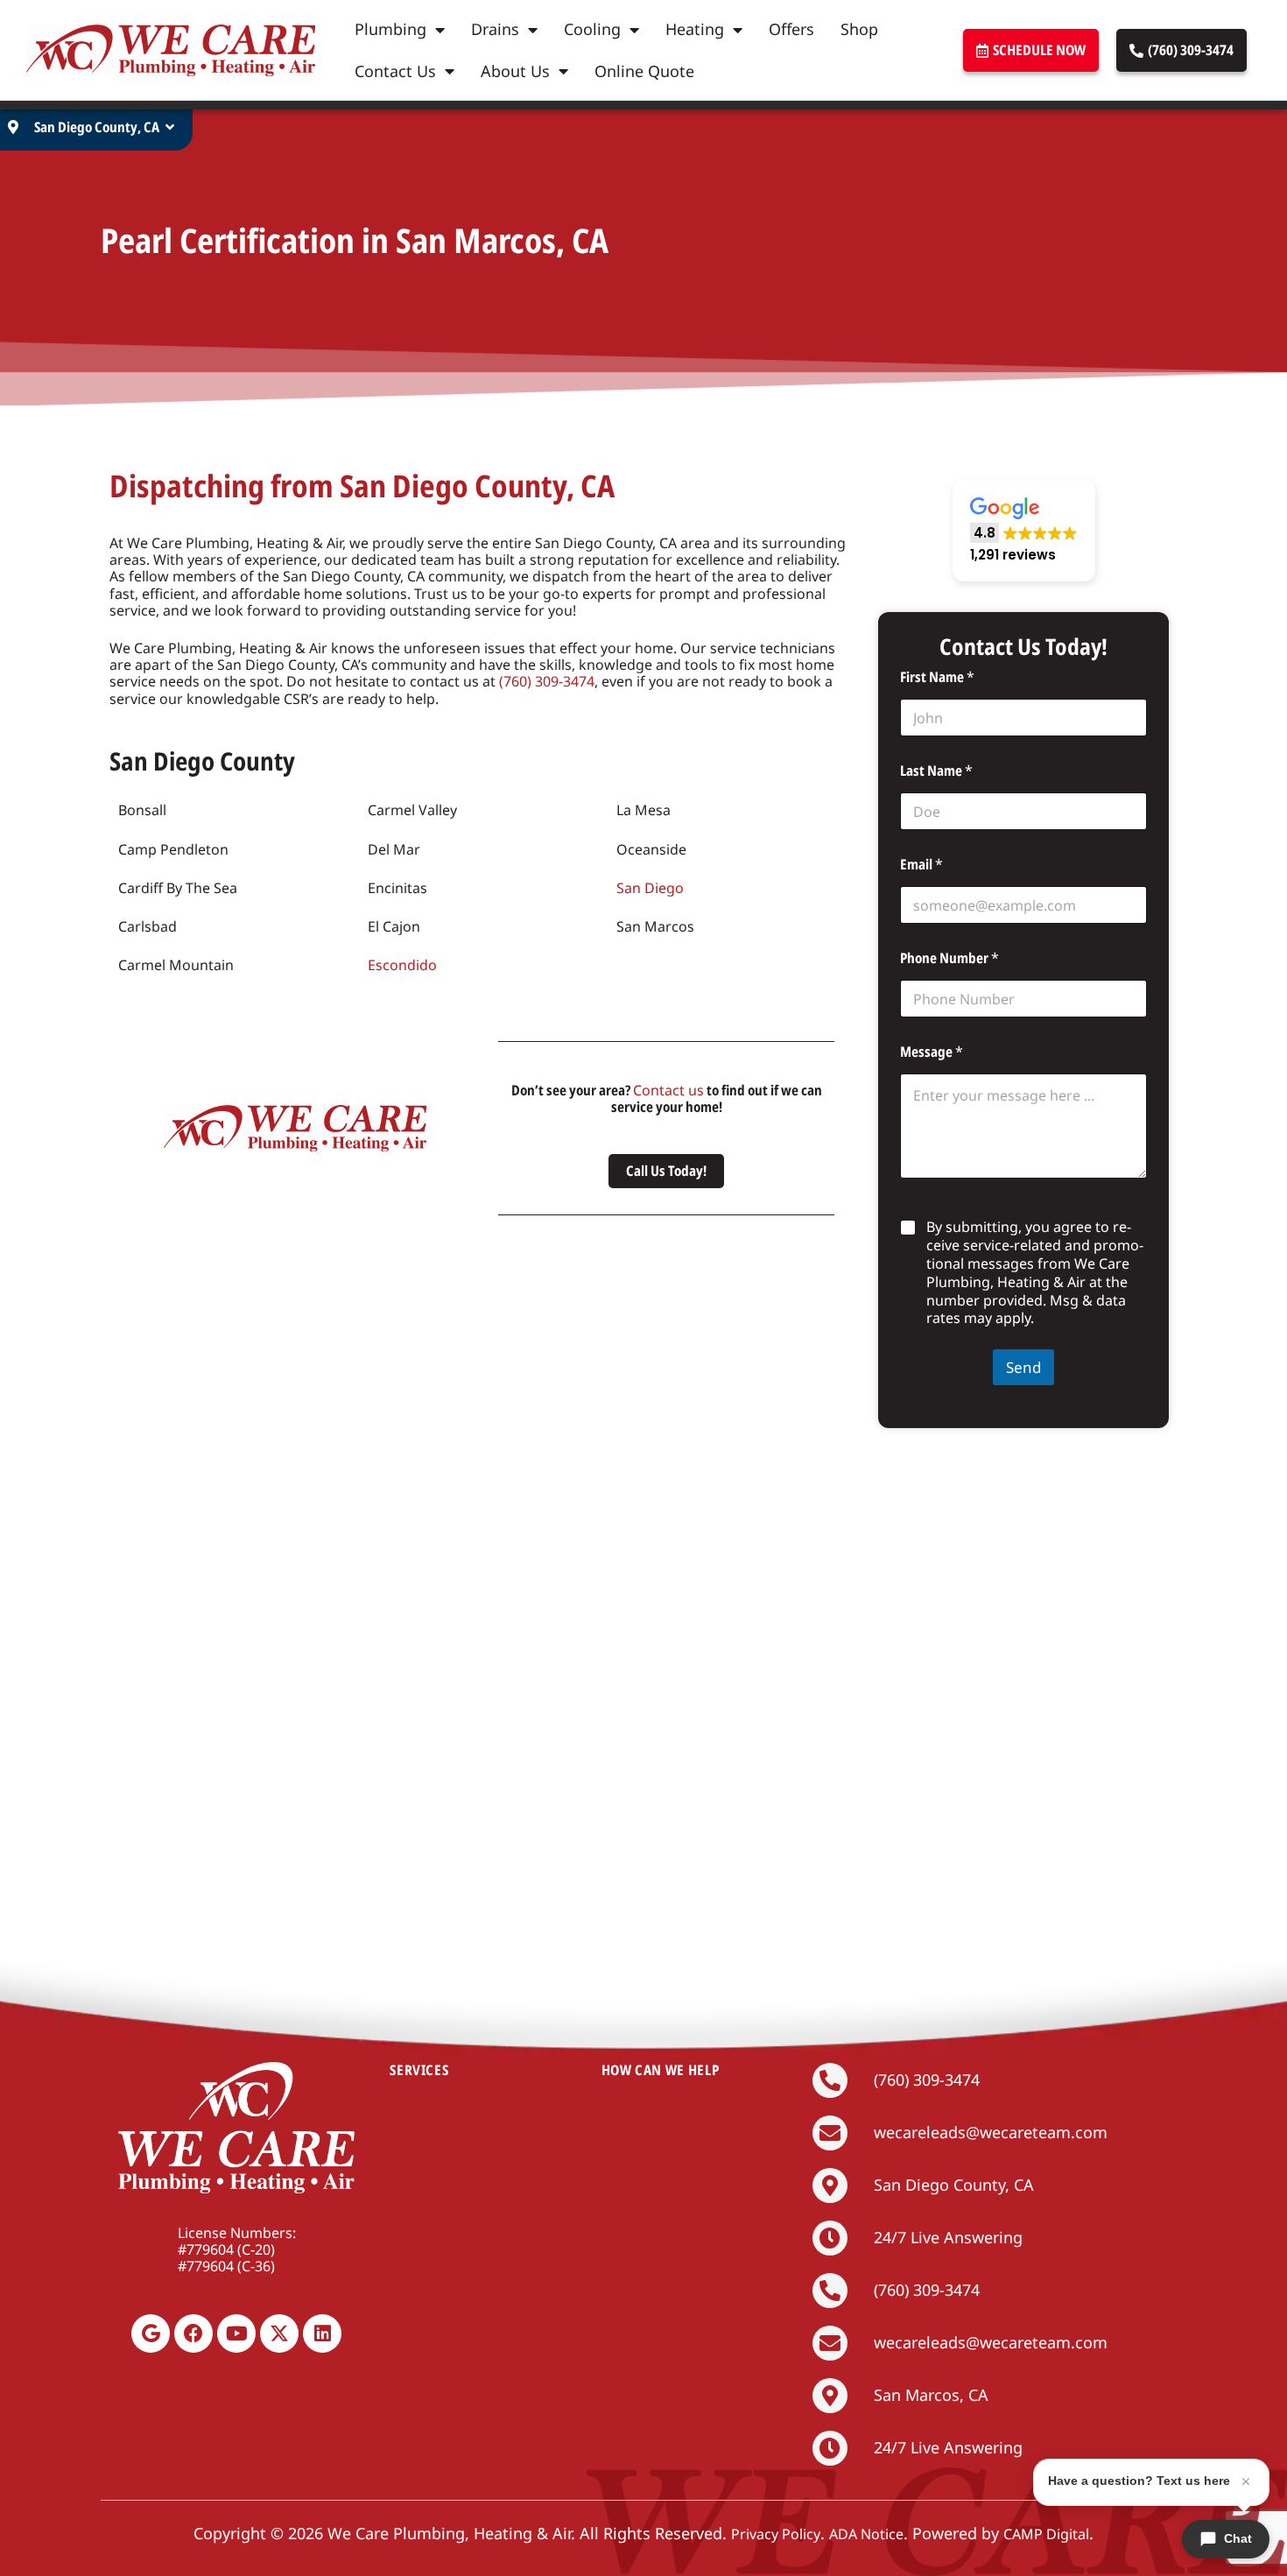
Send (1023, 1367)
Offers (791, 29)
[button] (1024, 531)
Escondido (402, 965)
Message (932, 1052)
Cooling (592, 29)
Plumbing (390, 29)
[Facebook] (193, 2333)
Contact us (668, 1090)
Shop (859, 29)
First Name (937, 677)
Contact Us (395, 71)
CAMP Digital (1046, 2534)
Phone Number (949, 958)
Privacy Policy (776, 2534)
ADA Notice (866, 2534)
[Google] (151, 2333)
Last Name (936, 771)
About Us (515, 71)
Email (921, 865)
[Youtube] (236, 2333)
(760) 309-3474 (547, 681)
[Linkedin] (322, 2333)
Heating (695, 29)
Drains (495, 29)
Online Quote (644, 71)
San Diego (650, 888)
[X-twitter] (279, 2333)
